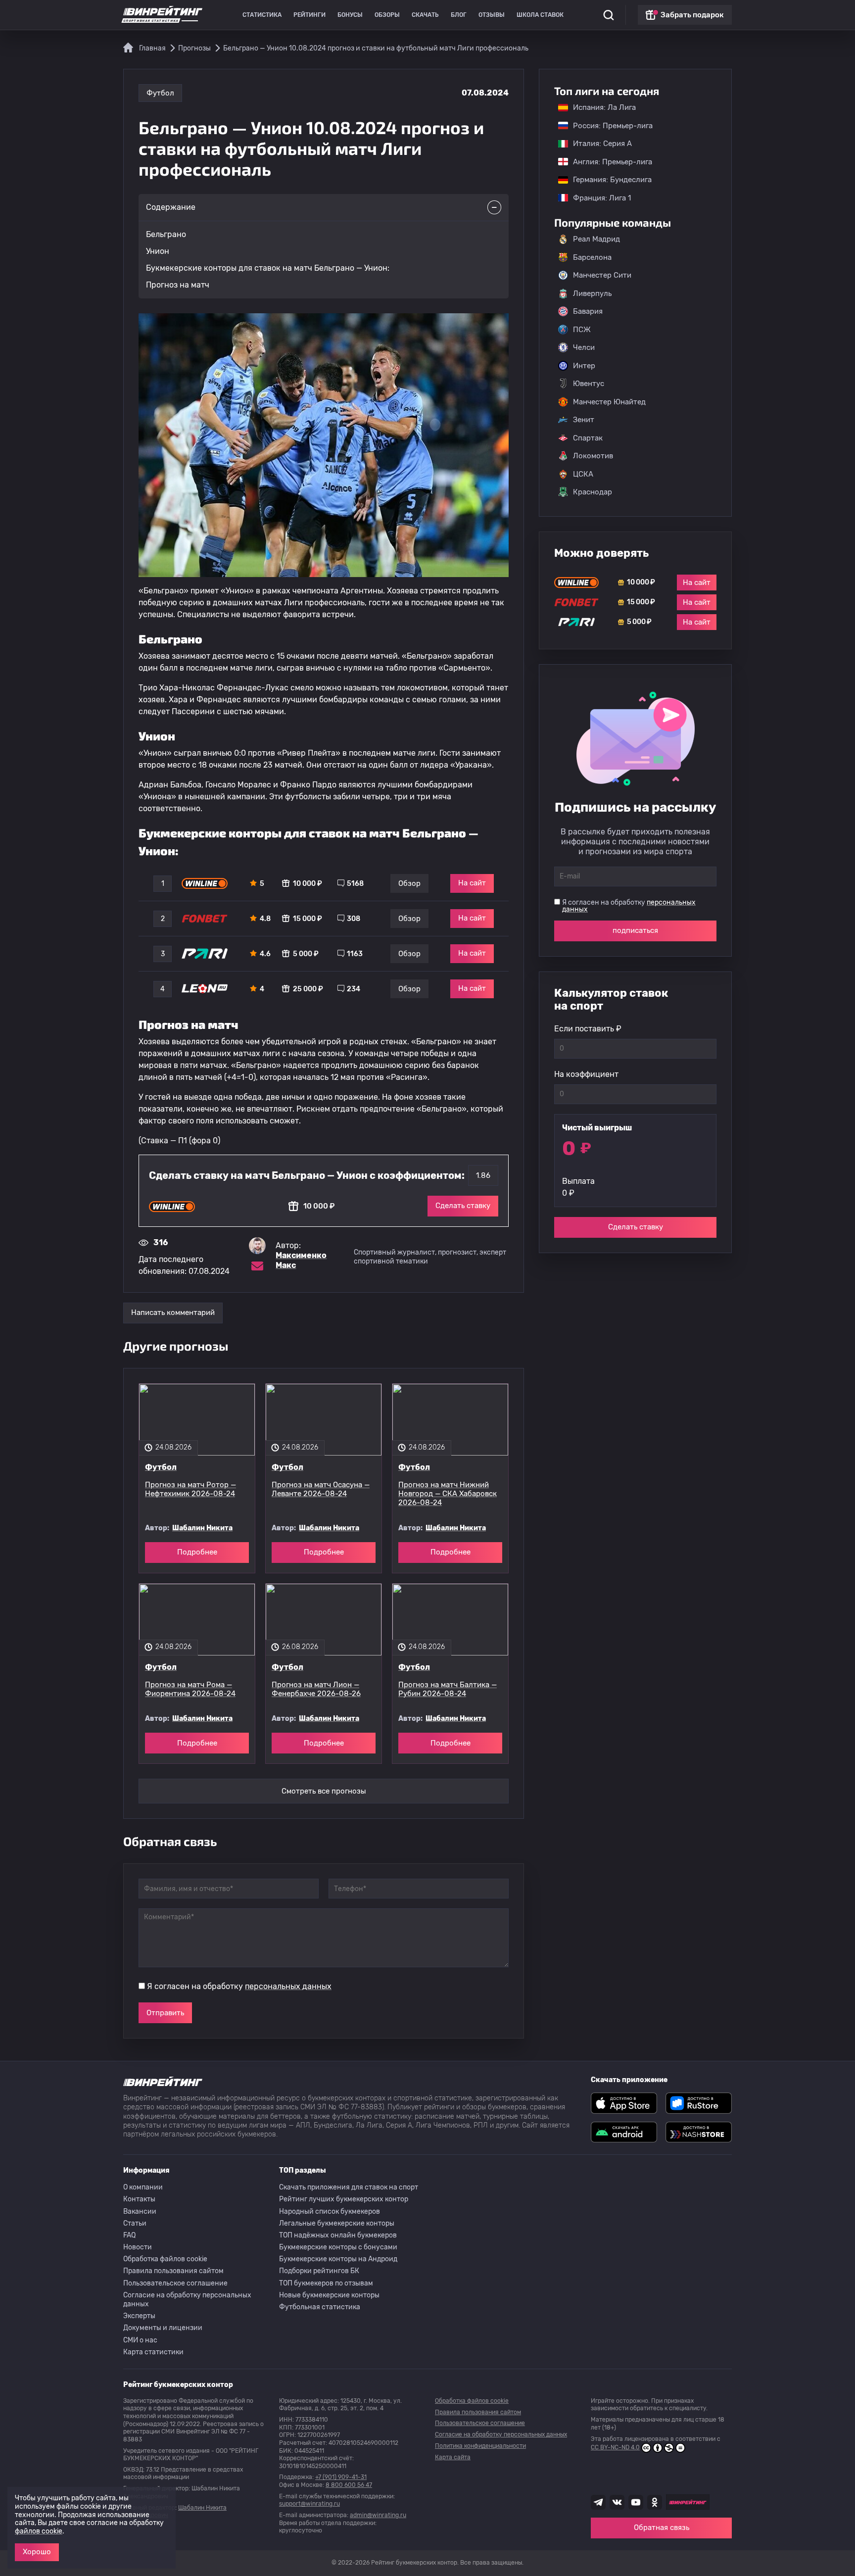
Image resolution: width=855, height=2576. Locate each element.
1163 (355, 954)
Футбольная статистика (320, 2307)
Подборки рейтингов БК (319, 2271)
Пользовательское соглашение (175, 2283)
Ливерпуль (592, 293)
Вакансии (140, 2211)
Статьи (135, 2223)
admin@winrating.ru (378, 2515)
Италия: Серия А (597, 144)
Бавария (588, 311)
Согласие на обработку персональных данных (187, 2300)
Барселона (592, 257)
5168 (355, 884)
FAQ (129, 2235)
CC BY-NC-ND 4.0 (615, 2447)
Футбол (160, 93)
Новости (138, 2247)
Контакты (139, 2199)
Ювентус (589, 384)
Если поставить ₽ (588, 1029)
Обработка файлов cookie (165, 2259)
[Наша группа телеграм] (598, 2502)
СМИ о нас (140, 2340)
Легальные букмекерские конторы (337, 2223)
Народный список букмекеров (330, 2211)
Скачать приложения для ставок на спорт (349, 2187)
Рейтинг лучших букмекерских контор (344, 2199)
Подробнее (197, 1552)
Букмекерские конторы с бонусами (338, 2247)
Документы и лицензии (163, 2328)
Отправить (165, 2013)
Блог (459, 15)
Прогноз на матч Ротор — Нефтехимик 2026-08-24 (190, 1489)
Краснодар (593, 492)
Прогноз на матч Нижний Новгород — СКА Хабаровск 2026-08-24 (448, 1494)
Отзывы (492, 15)
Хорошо (37, 2552)
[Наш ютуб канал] (636, 2502)
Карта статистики (153, 2352)
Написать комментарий (173, 1312)
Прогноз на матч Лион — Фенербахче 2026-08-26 (316, 1689)
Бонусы (350, 15)
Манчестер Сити (602, 275)
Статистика (262, 15)
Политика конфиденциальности (480, 2446)
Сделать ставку (463, 1206)
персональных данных (288, 1986)
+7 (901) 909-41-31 (341, 2477)
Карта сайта (453, 2457)
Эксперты (139, 2316)
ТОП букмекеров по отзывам (326, 2283)
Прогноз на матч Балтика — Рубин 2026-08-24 (448, 1689)
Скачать (425, 15)
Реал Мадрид (596, 239)
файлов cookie (39, 2531)
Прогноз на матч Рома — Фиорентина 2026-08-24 (190, 1689)
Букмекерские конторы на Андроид (338, 2259)
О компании (143, 2187)
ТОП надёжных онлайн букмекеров (338, 2235)
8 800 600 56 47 (349, 2485)
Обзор (409, 883)
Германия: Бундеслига (607, 180)
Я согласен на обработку (239, 1986)
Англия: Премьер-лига (608, 162)
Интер (584, 366)
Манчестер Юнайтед (609, 402)
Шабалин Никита (202, 1528)
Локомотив (593, 456)
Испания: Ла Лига (604, 107)
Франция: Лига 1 (597, 198)
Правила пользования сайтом (173, 2271)
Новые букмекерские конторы (329, 2295)
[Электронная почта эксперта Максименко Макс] (257, 1266)
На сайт (472, 883)
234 (354, 989)
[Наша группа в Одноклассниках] (655, 2502)
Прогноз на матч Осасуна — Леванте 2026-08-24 (321, 1489)
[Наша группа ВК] (617, 2502)
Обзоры (387, 15)
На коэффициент (586, 1074)
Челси (584, 347)
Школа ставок (540, 15)
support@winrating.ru (309, 2504)
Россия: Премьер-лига (608, 126)
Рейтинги (309, 15)
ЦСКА (583, 474)
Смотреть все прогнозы (324, 1791)
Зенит (584, 420)
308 (354, 919)
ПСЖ (582, 330)
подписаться (635, 930)
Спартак (588, 438)
